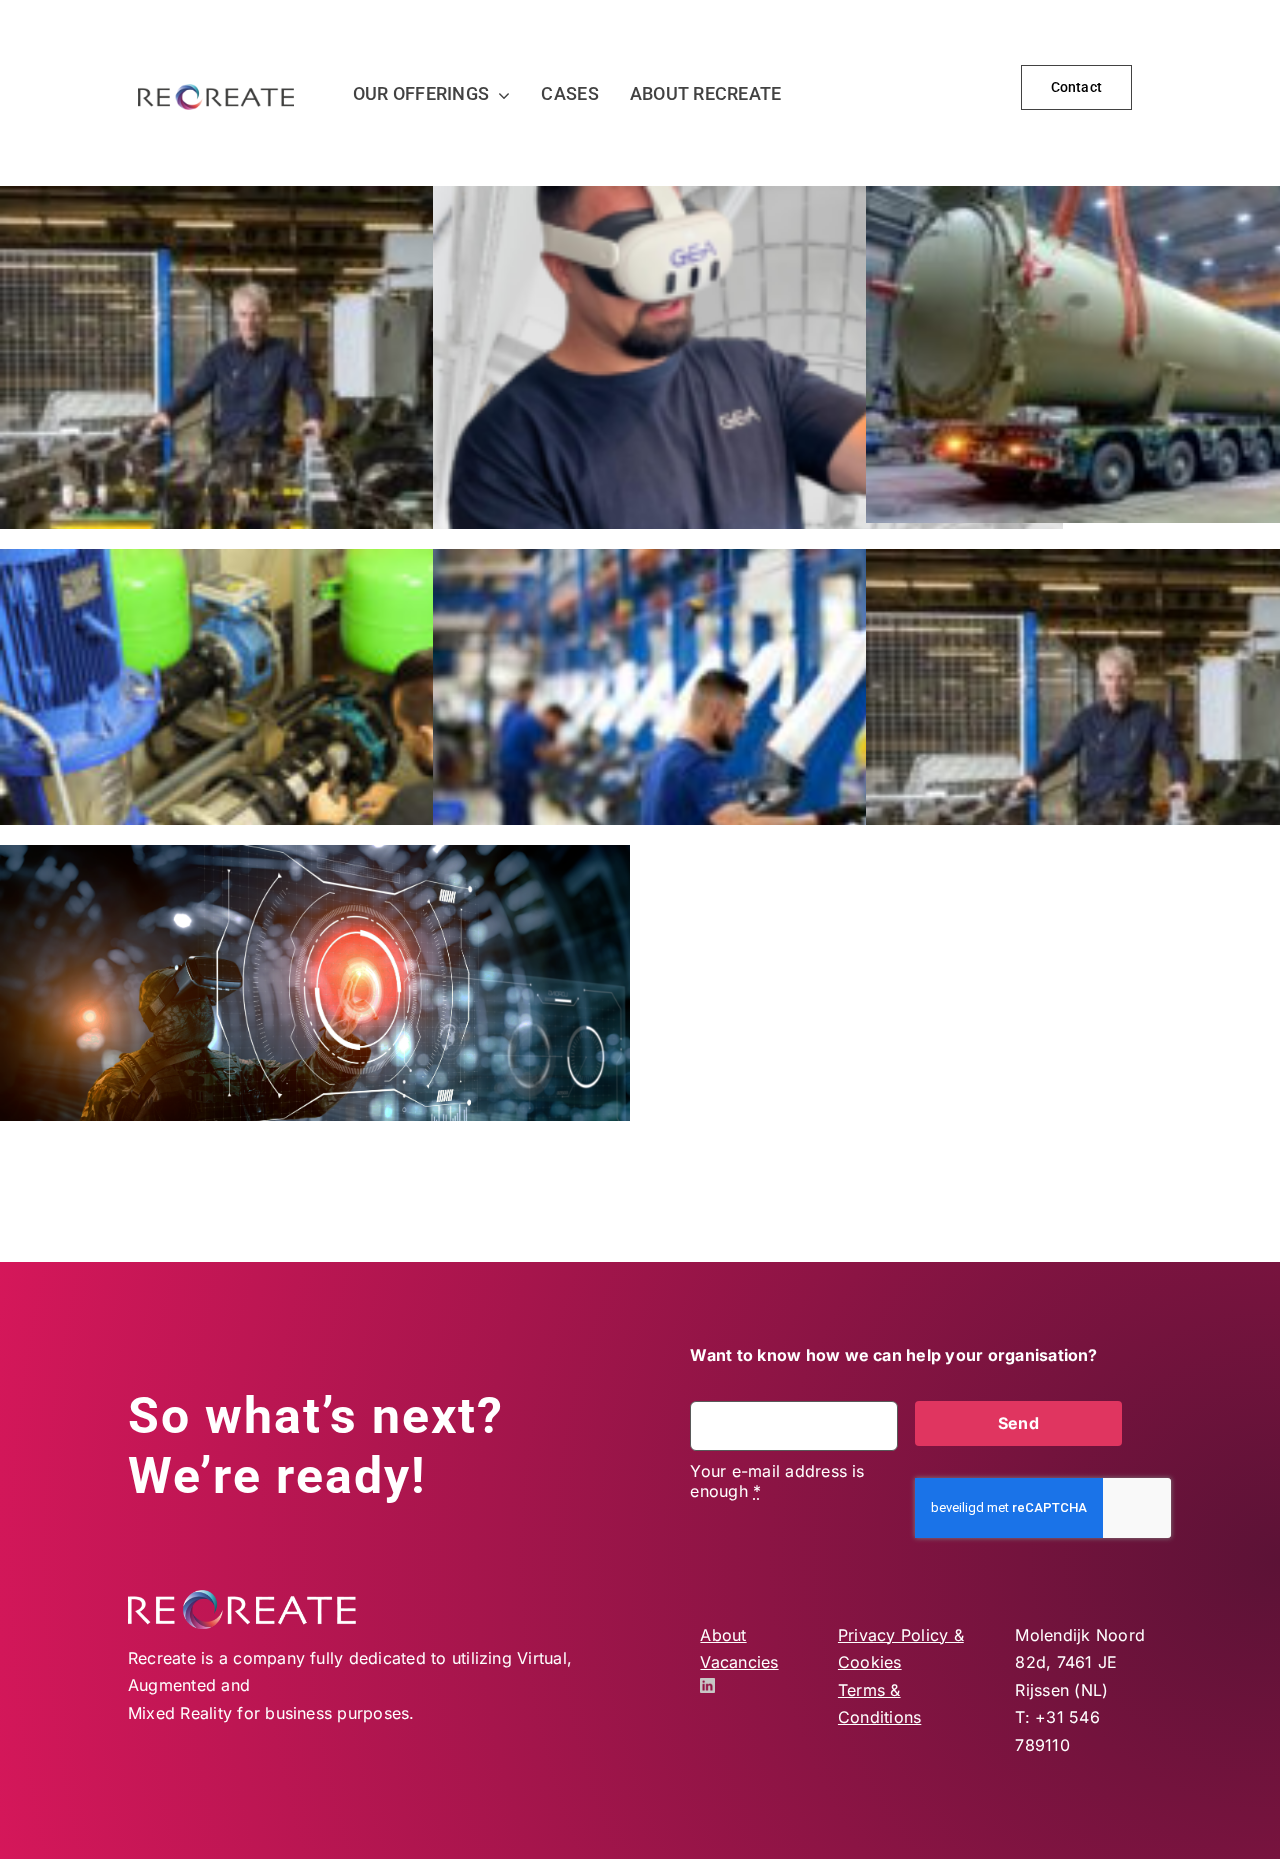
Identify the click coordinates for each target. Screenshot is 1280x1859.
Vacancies (739, 1662)
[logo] (216, 92)
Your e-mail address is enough (777, 1481)
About (723, 1635)
